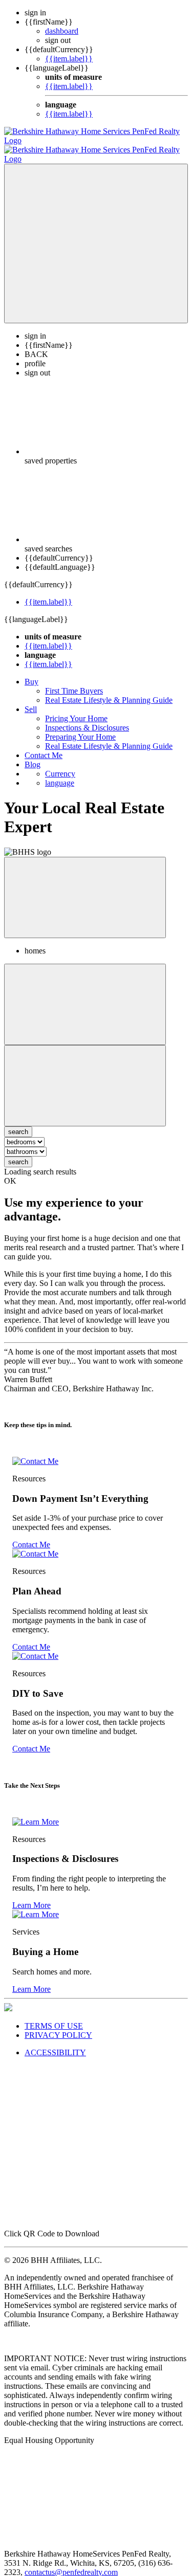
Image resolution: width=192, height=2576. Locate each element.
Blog (33, 755)
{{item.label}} (69, 59)
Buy (31, 672)
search (18, 1153)
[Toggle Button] (96, 234)
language (60, 774)
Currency (60, 764)
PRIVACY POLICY (58, 2026)
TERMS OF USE (54, 2017)
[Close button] (85, 888)
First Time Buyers (74, 682)
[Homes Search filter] (85, 1076)
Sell (31, 700)
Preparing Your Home (80, 728)
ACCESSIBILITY (55, 2043)
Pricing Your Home (76, 709)
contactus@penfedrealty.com (71, 2563)
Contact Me (44, 746)
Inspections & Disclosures (87, 718)
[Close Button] (85, 995)
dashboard (62, 31)
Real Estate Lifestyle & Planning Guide (109, 691)
